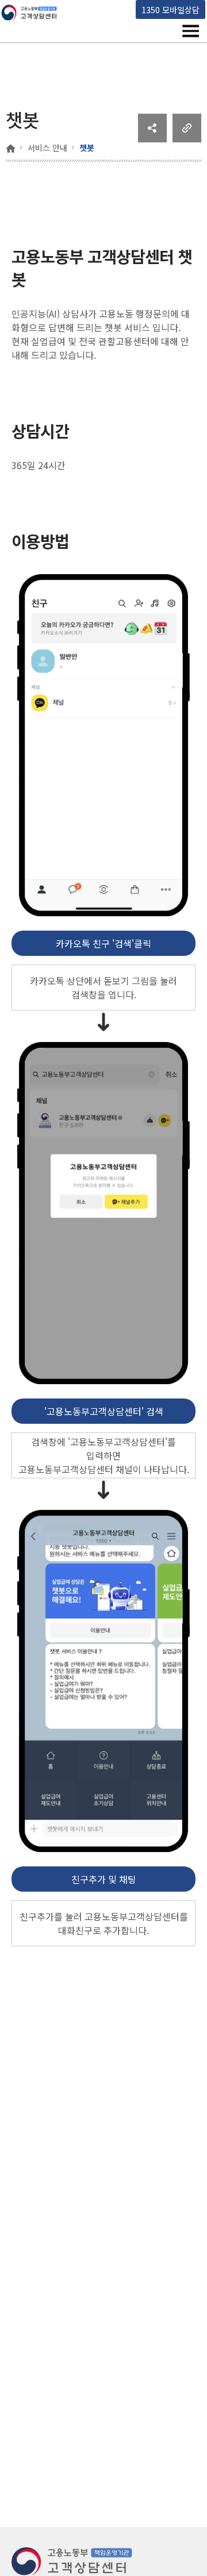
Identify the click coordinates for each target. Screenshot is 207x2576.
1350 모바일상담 (170, 9)
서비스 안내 (47, 148)
